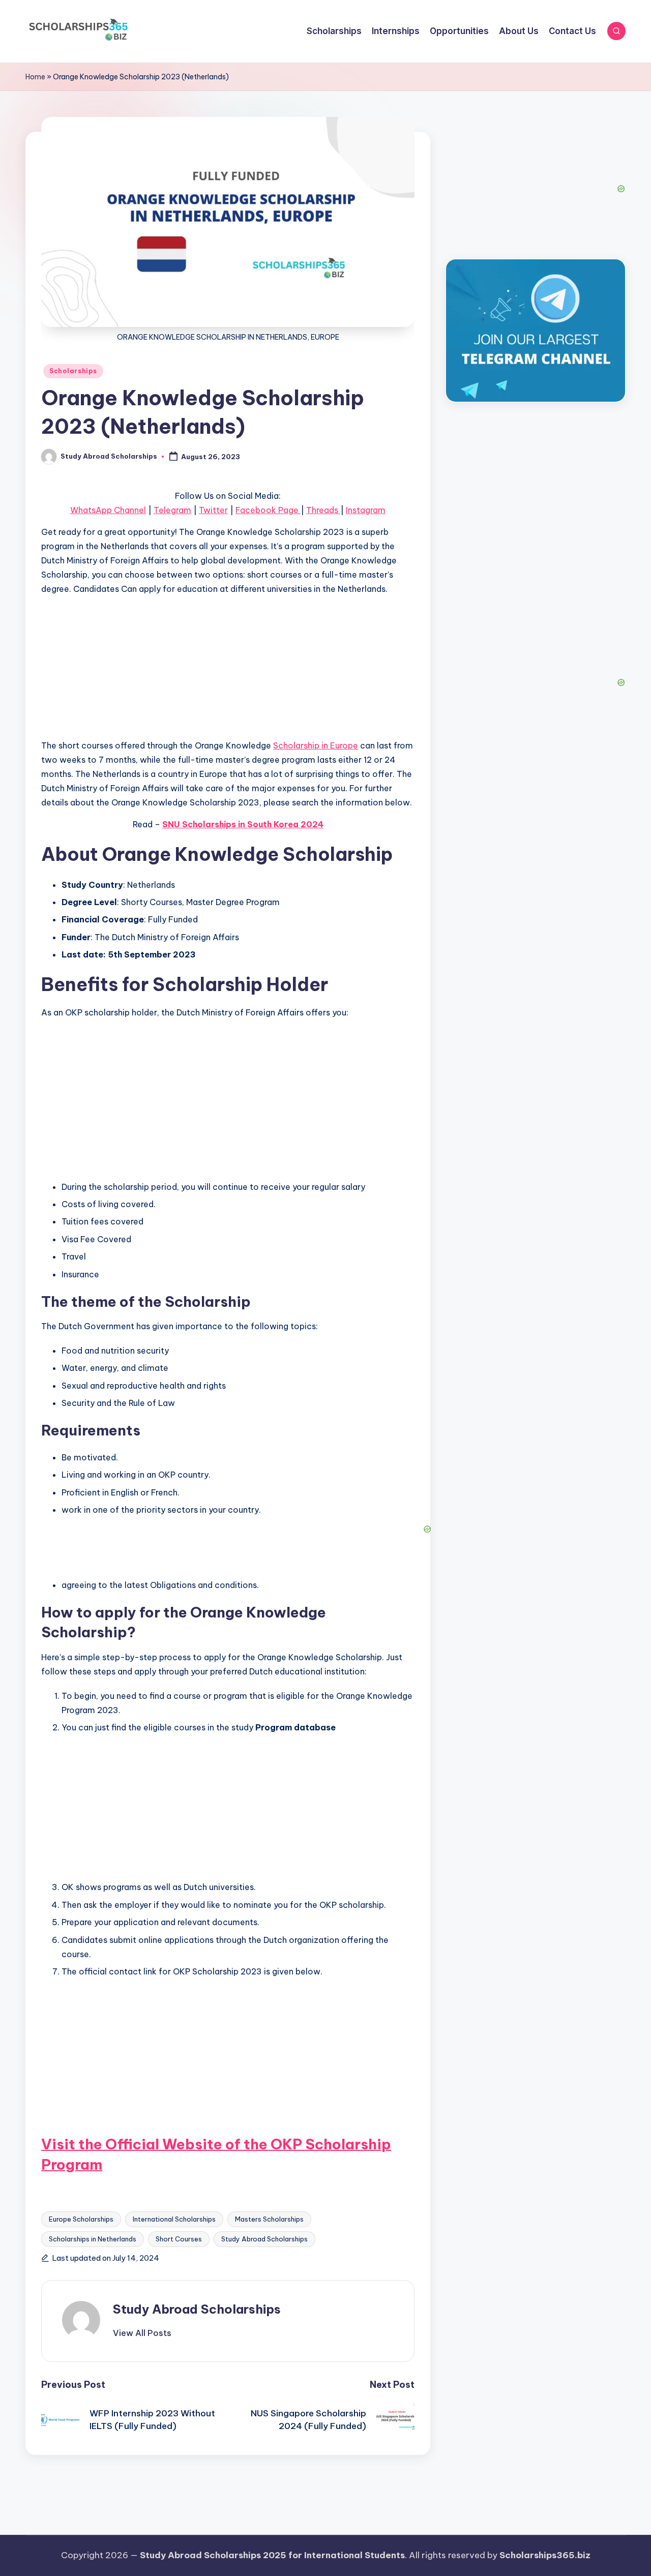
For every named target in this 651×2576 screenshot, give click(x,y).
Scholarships (73, 371)
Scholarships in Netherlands (93, 2239)
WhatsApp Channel (108, 510)
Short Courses (179, 2239)
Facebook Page (268, 510)
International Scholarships (174, 2219)
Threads (323, 510)
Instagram (366, 510)
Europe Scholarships (81, 2219)
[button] (142, 2333)
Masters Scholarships (269, 2219)
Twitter (213, 510)
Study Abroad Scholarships (264, 2239)
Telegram (172, 510)
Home (35, 77)
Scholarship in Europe (316, 745)
